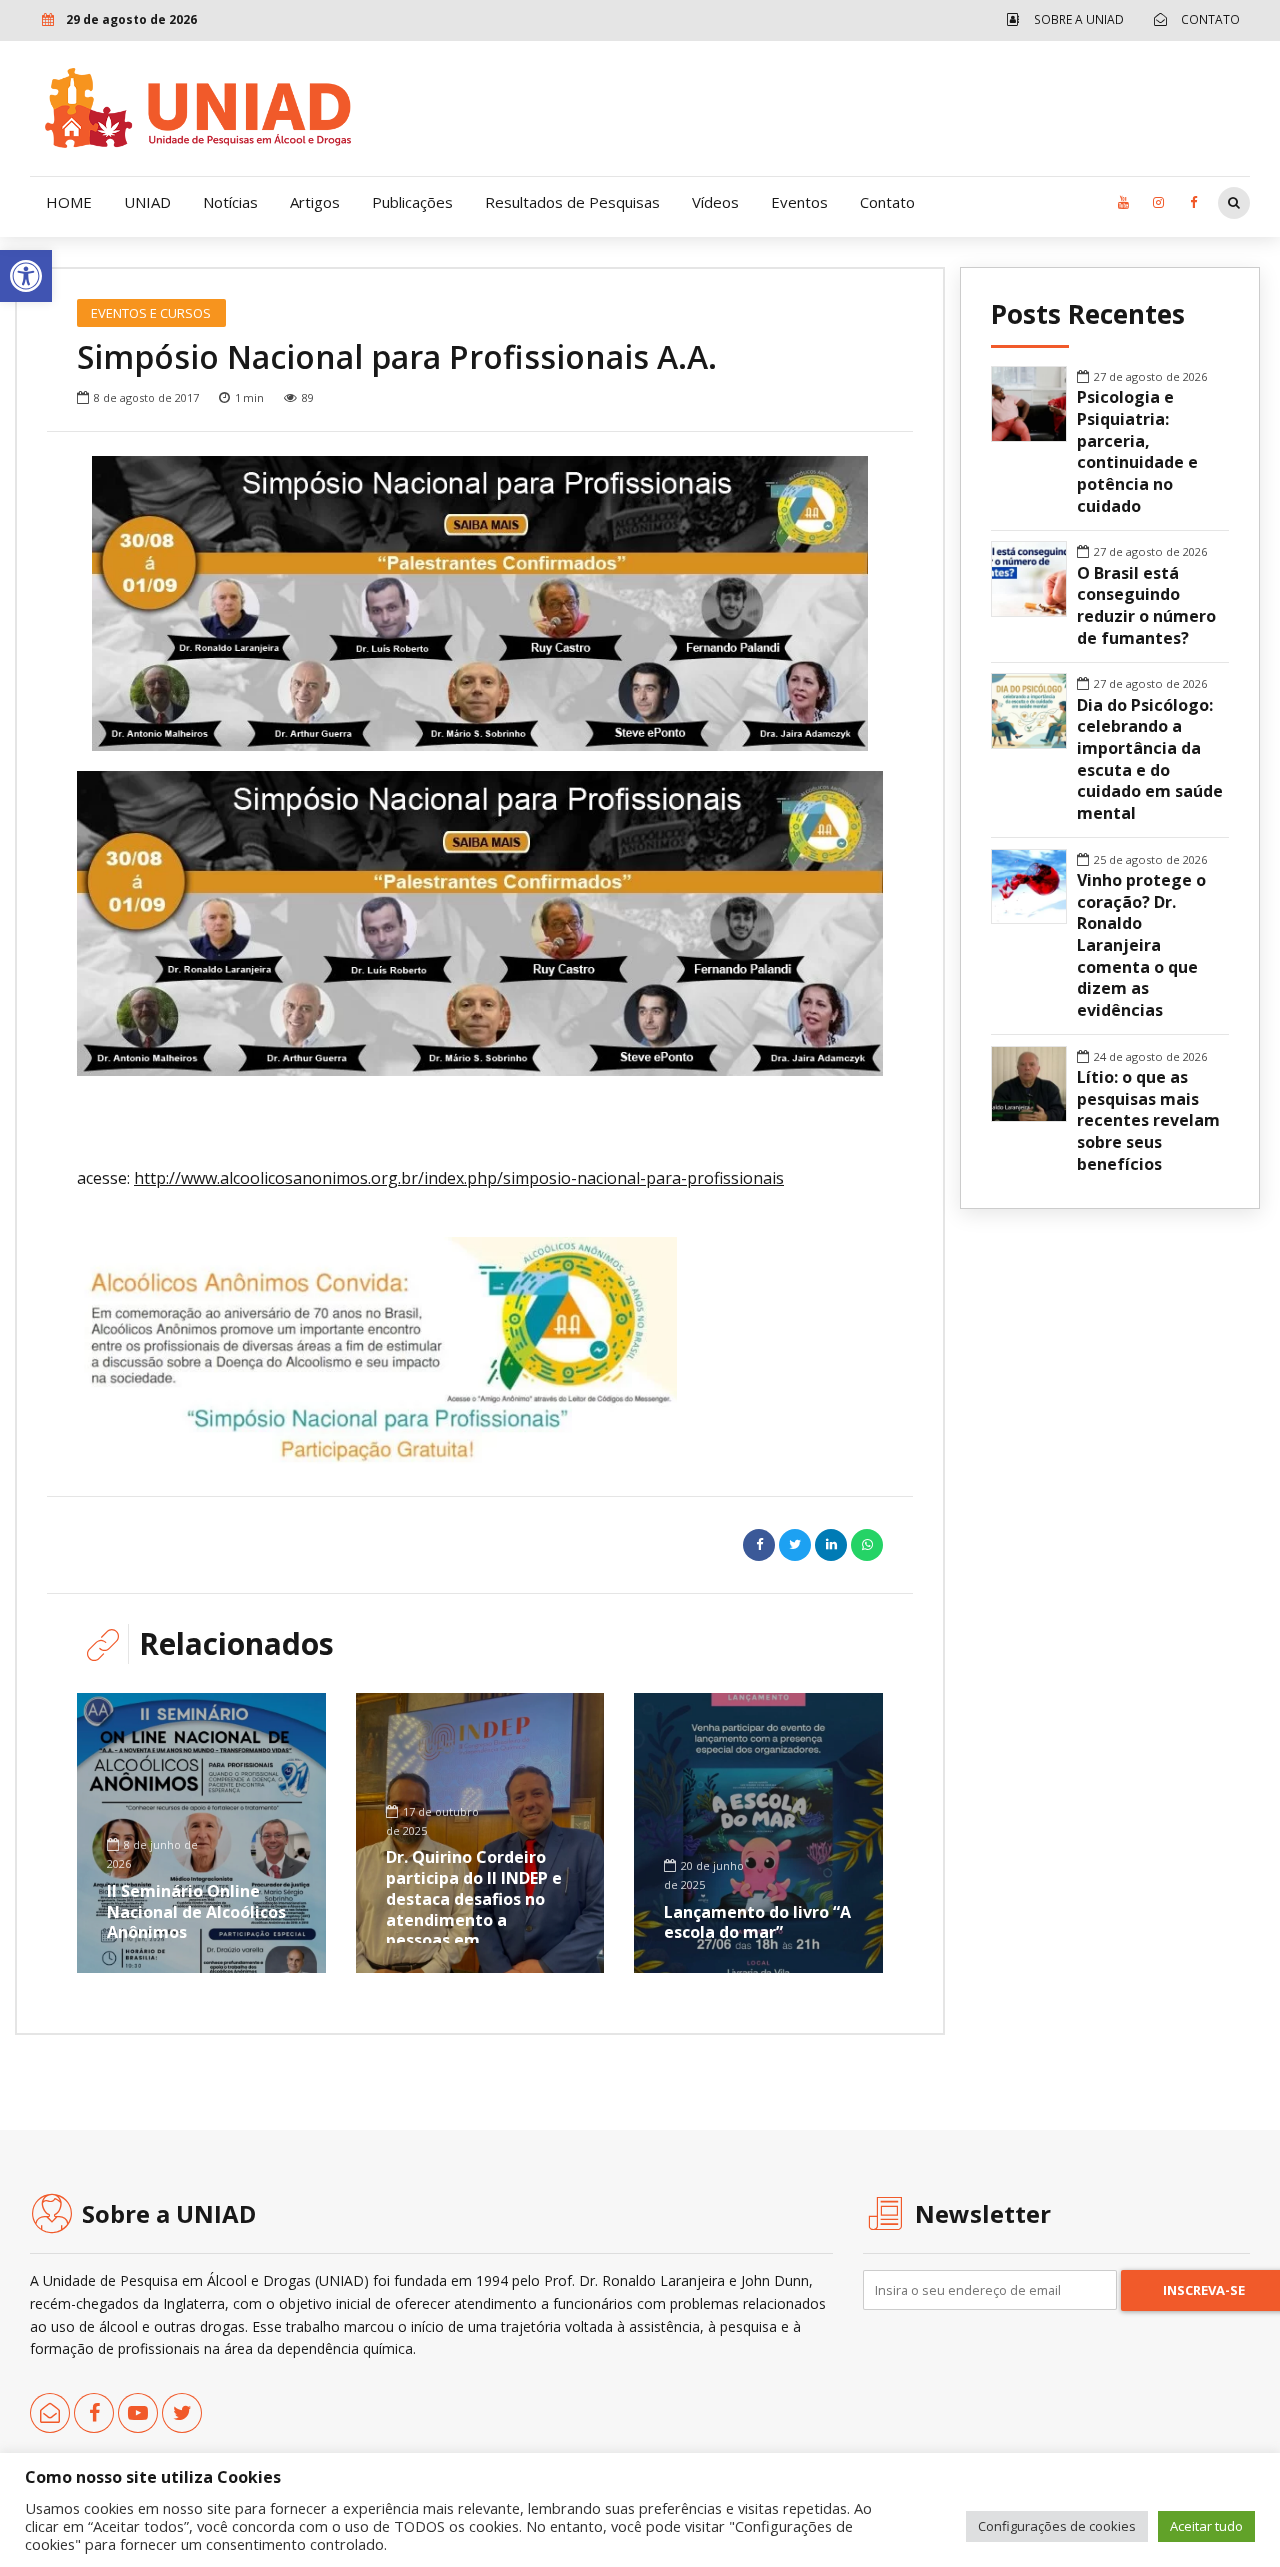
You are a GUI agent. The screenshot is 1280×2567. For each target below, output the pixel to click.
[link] (26, 276)
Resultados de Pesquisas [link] (572, 202)
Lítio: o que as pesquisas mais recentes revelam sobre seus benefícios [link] (1148, 1121)
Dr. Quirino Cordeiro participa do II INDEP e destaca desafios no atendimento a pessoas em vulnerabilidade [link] (474, 1909)
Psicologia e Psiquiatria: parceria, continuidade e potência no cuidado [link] (1137, 451)
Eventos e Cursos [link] (151, 313)
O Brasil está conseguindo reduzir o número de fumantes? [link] (1146, 606)
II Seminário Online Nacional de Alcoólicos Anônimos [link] (196, 1912)
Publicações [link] (412, 202)
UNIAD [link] (147, 202)
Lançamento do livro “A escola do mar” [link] (757, 1922)
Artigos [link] (315, 202)
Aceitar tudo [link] (1206, 2526)
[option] (480, 603)
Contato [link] (887, 202)
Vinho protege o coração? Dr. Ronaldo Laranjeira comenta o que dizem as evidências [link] (1141, 945)
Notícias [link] (230, 202)
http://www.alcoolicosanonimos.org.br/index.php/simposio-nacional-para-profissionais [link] (459, 1178)
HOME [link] (69, 202)
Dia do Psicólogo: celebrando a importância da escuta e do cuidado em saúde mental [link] (1150, 759)
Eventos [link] (799, 202)
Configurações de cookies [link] (1057, 2526)
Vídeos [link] (715, 202)
